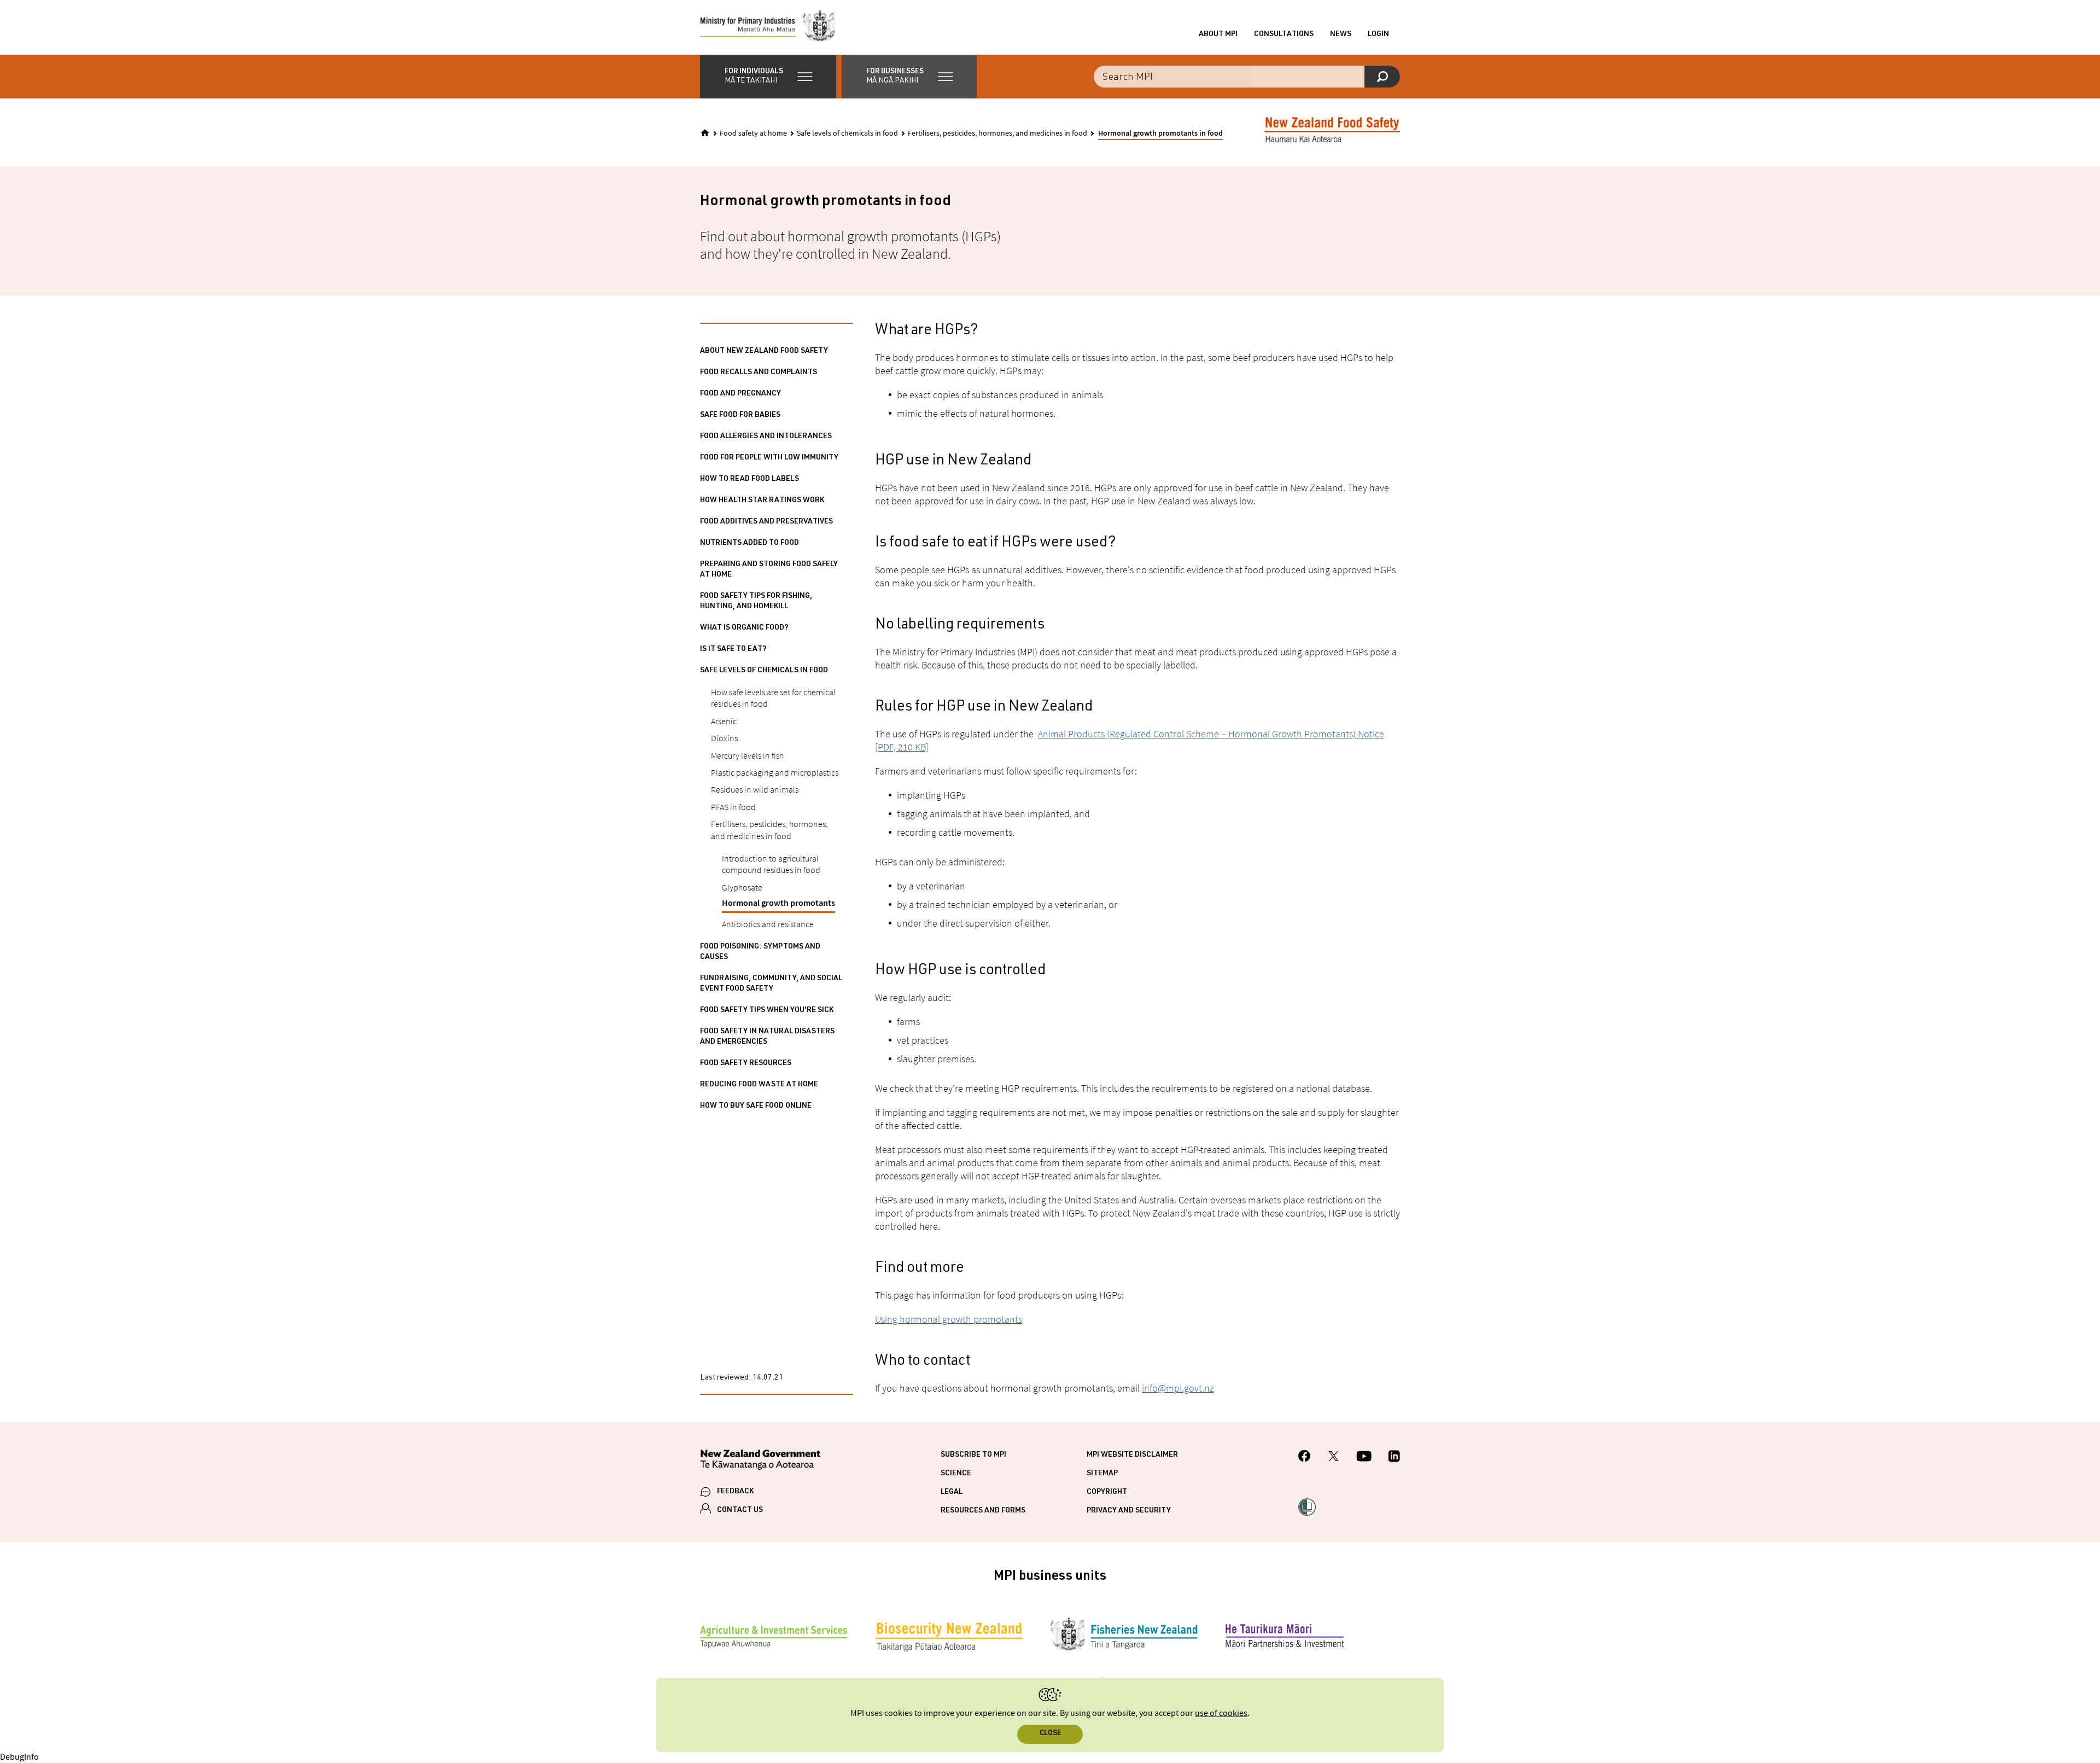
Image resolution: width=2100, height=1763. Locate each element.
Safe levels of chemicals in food (847, 133)
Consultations (1284, 34)
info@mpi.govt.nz (1178, 1388)
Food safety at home (753, 133)
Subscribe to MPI (973, 1455)
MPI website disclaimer (1132, 1455)
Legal (952, 1492)
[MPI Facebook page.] (1305, 1457)
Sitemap (1102, 1474)
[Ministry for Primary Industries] (768, 27)
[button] (768, 77)
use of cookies (1221, 1713)
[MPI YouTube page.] (1364, 1458)
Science (956, 1474)
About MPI (1218, 34)
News (1341, 34)
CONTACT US (740, 1510)
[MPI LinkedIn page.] (1394, 1458)
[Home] (705, 133)
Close (1050, 1734)
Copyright (1107, 1492)
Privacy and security (1129, 1511)
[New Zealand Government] (760, 1461)
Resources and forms (983, 1511)
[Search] (1382, 77)
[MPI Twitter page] (1334, 1458)
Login (1378, 34)
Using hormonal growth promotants (949, 1319)
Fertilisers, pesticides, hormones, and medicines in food (997, 133)
